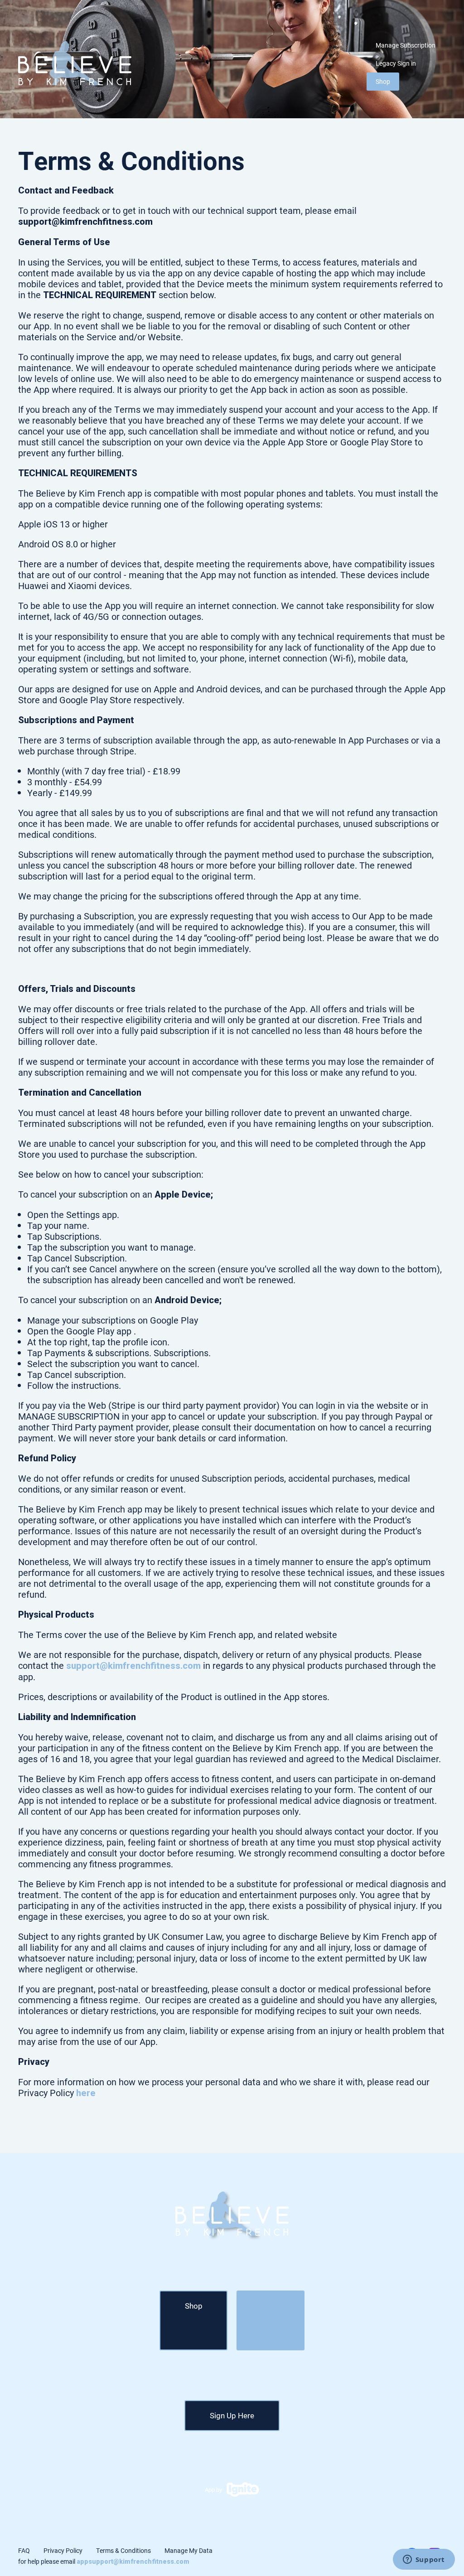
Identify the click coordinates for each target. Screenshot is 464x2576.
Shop (383, 81)
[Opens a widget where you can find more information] (424, 2560)
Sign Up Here (232, 2415)
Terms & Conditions (123, 2550)
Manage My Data (188, 2550)
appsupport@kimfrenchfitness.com (133, 2562)
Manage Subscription (406, 45)
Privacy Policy (63, 2550)
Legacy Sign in (396, 63)
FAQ (24, 2550)
